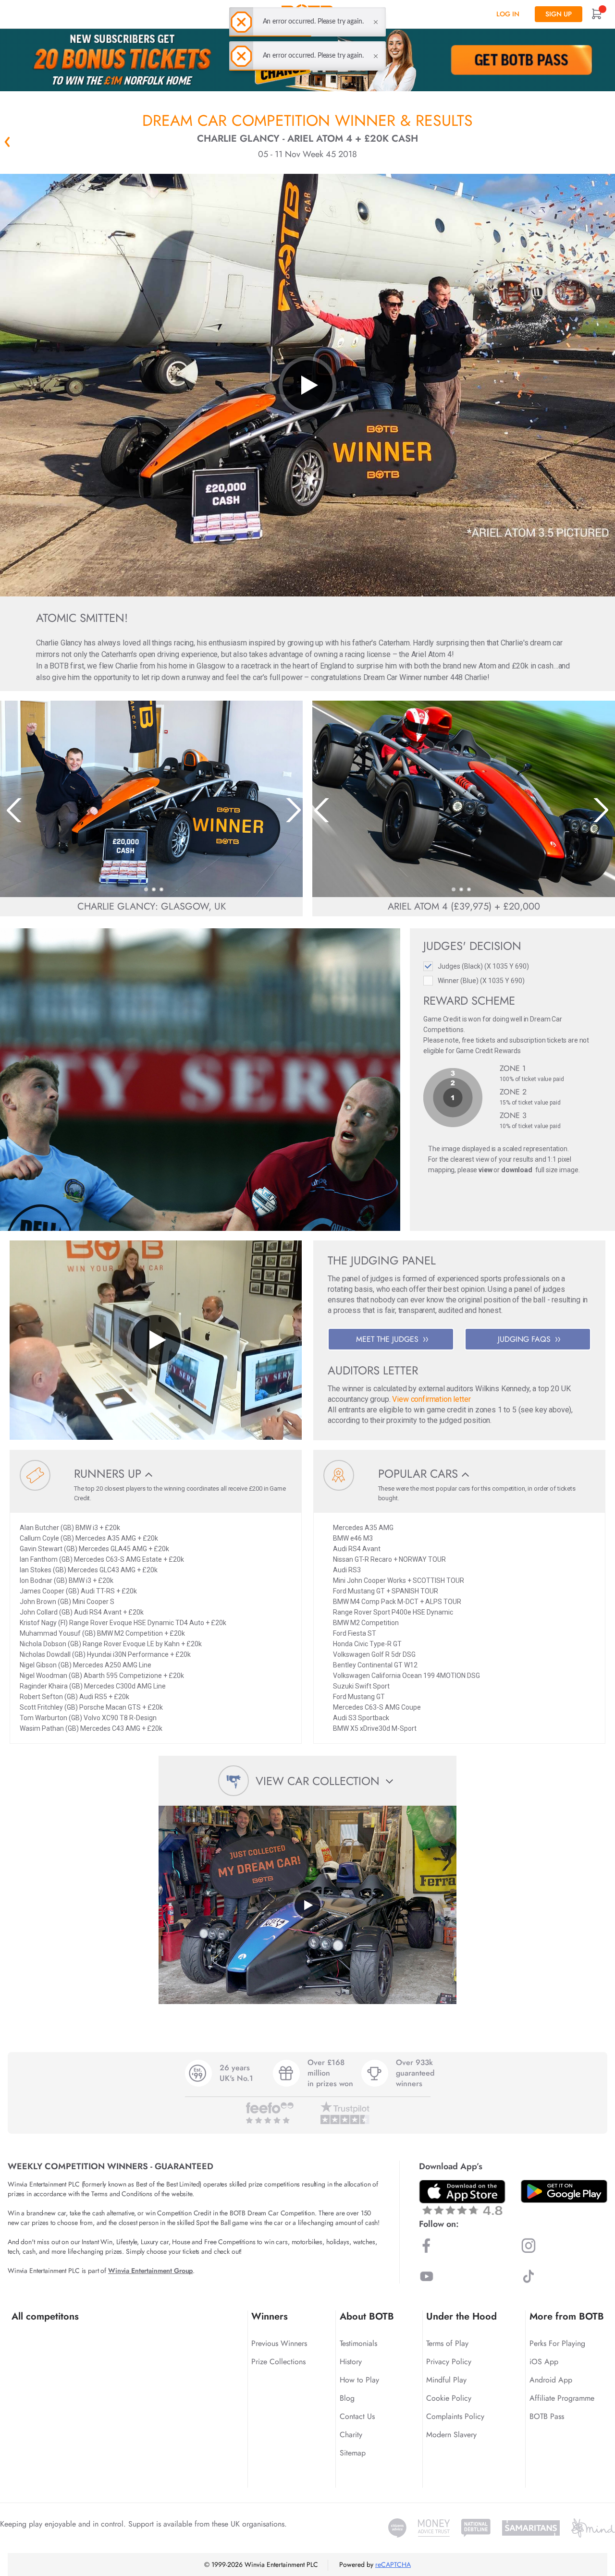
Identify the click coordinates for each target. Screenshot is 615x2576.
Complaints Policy (455, 2416)
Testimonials (358, 2343)
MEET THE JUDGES (387, 1339)
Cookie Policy (449, 2398)
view (485, 1170)
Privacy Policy (449, 2362)
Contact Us (357, 2416)
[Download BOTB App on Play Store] (564, 2191)
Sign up (559, 14)
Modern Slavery (451, 2435)
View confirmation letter (431, 1399)
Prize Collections (278, 2362)
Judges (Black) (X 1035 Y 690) (483, 966)
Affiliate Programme (562, 2398)
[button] (146, 889)
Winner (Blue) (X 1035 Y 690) (481, 981)
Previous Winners (279, 2343)
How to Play (359, 2380)
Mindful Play (446, 2380)
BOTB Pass (547, 2416)
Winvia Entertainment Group (150, 2271)
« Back (7, 142)
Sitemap (353, 2453)
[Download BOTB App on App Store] (462, 2197)
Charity (351, 2435)
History (351, 2362)
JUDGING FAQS (524, 1339)
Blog (347, 2398)
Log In (508, 14)
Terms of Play (447, 2343)
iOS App (544, 2362)
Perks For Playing (557, 2343)
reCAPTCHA (393, 2564)
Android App (551, 2380)
